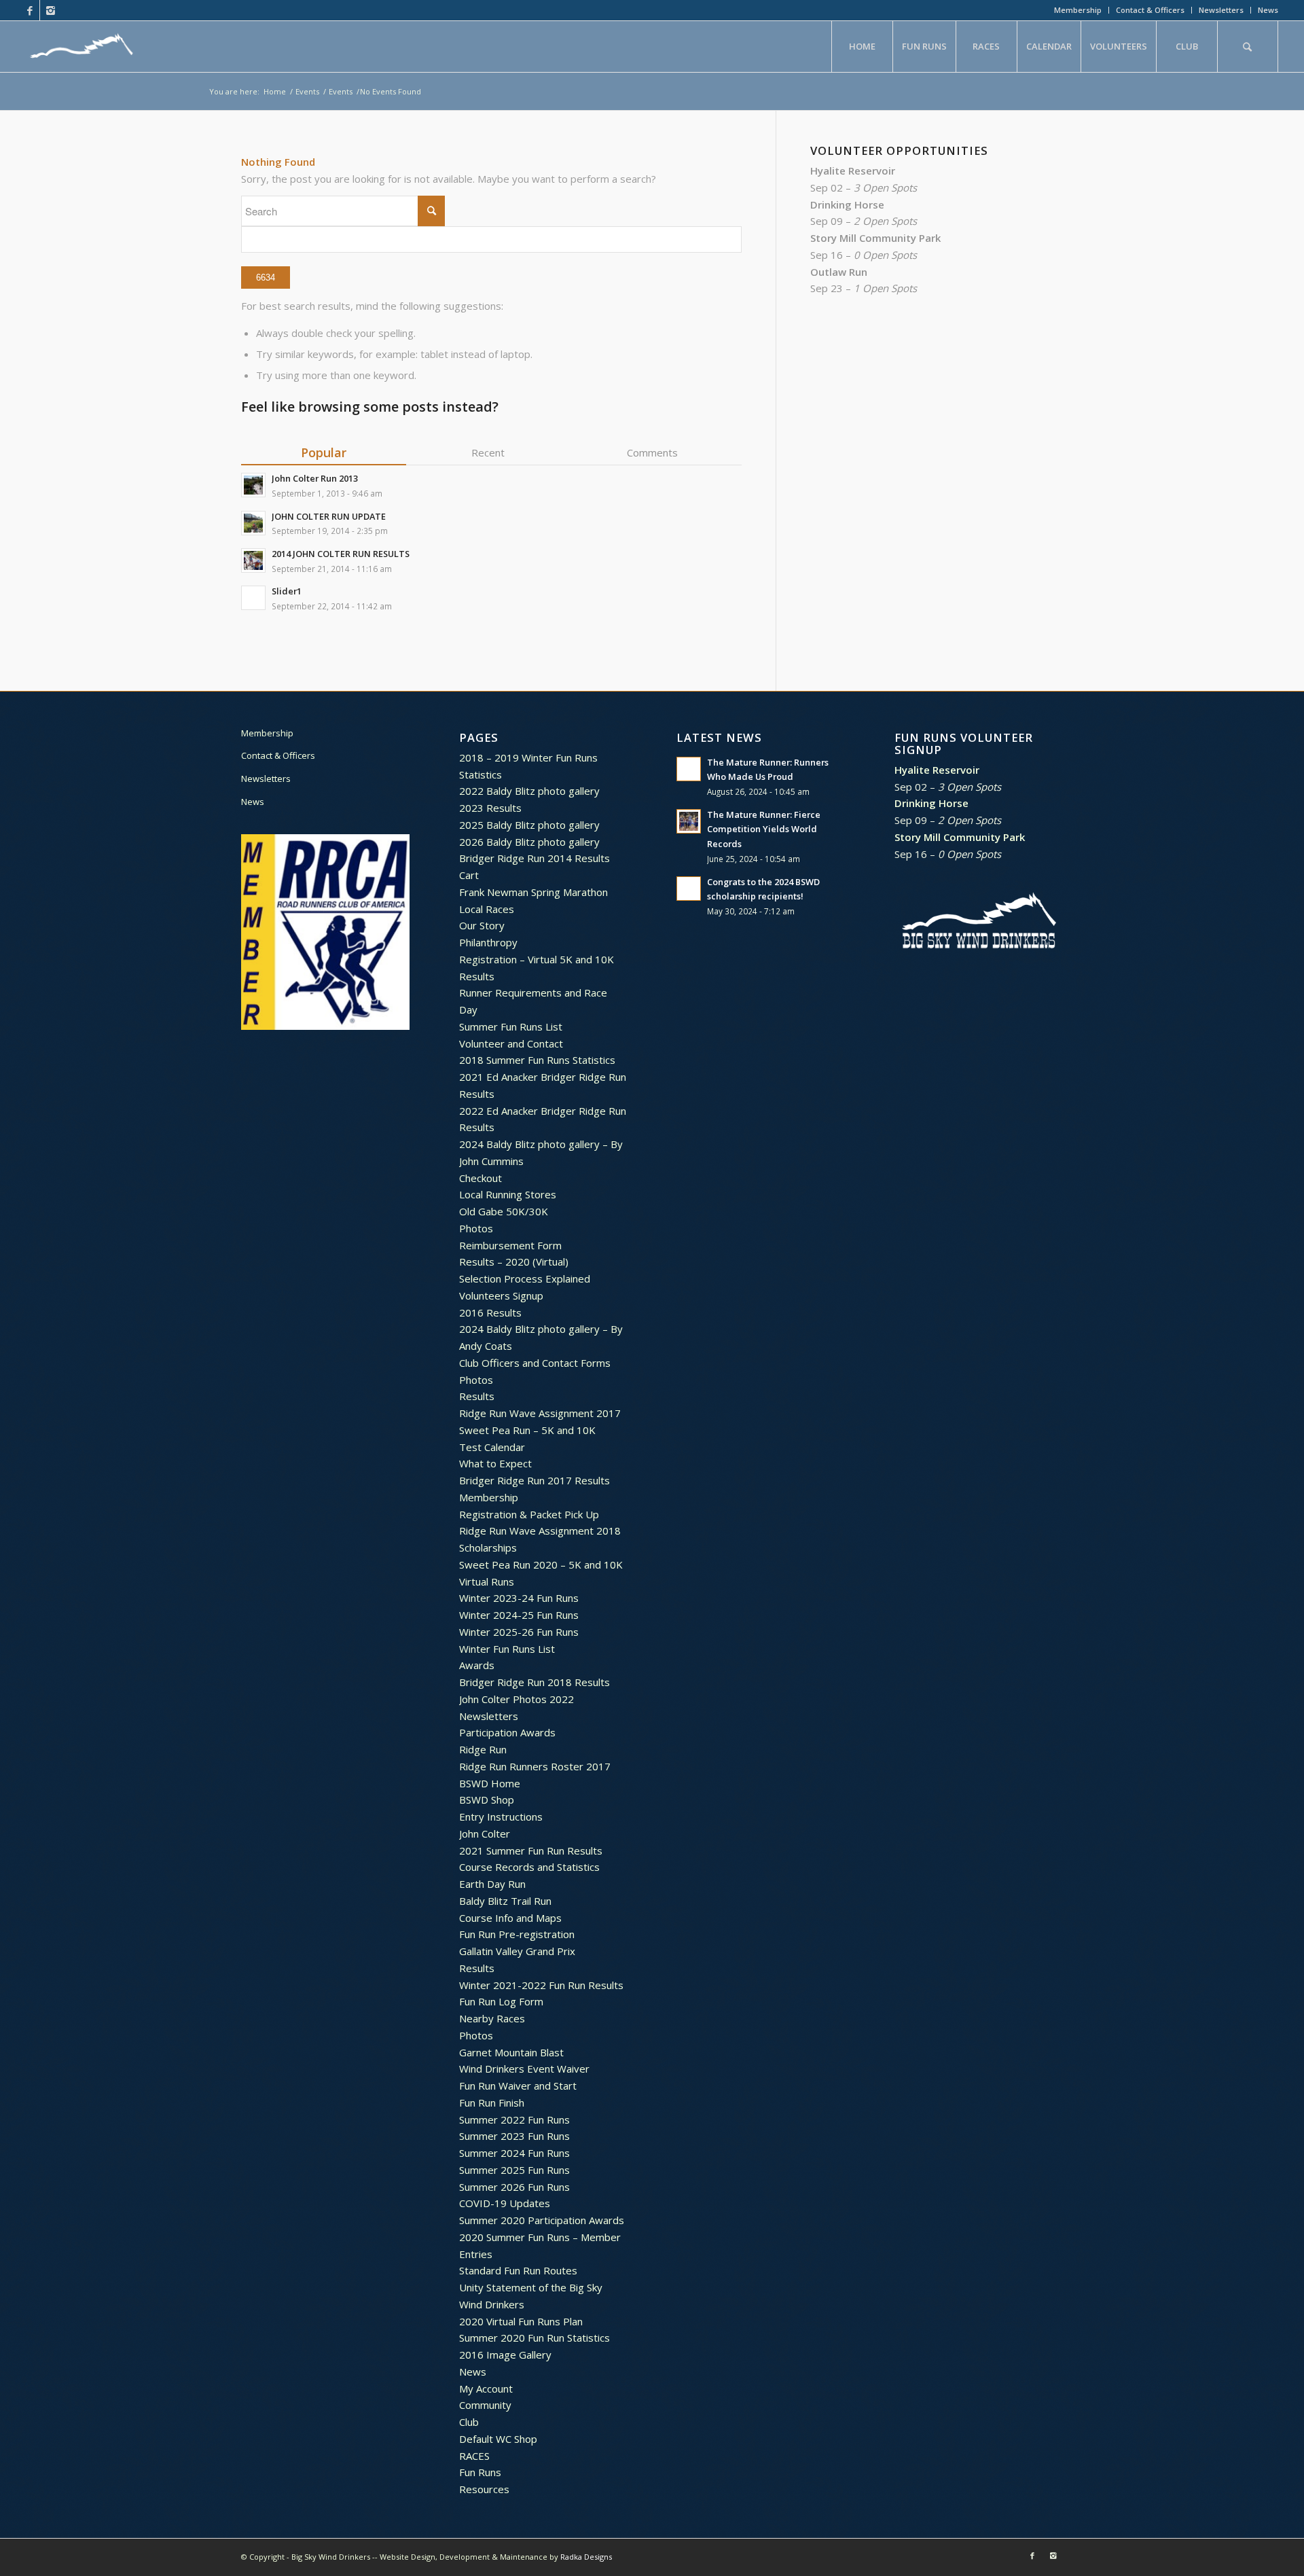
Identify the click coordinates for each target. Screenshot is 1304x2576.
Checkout (481, 1178)
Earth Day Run (492, 1884)
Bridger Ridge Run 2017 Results (535, 1480)
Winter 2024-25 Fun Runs (519, 1615)
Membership (1078, 10)
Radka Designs (586, 2557)
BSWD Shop (487, 1800)
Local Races (487, 909)
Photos (476, 1228)
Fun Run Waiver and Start (518, 2086)
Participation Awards (507, 1732)
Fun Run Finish (492, 2103)
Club (469, 2422)
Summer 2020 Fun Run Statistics (535, 2338)
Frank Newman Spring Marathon (533, 892)
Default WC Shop (498, 2439)
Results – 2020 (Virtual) (514, 1262)
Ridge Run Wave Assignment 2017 (540, 1413)
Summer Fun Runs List (511, 1026)
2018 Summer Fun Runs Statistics (537, 1060)
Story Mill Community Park (875, 238)
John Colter (485, 1833)
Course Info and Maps (510, 1918)
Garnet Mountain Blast (511, 2052)
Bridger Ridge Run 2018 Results (535, 1682)
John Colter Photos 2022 (517, 1699)
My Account (486, 2389)
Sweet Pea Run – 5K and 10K (527, 1430)
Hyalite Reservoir (853, 171)
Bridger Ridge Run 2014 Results (535, 858)
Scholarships (488, 1548)
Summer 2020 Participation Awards (542, 2220)
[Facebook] (30, 10)
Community (485, 2405)
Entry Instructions (501, 1817)
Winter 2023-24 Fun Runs (519, 1598)
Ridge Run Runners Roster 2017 (535, 1766)
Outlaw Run (839, 272)
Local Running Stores (508, 1194)
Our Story (482, 925)
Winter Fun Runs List (507, 1649)
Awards (477, 1665)
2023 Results (490, 808)
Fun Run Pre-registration (517, 1934)
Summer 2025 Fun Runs (514, 2170)
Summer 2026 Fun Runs (514, 2187)
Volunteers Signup (501, 1295)
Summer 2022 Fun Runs (514, 2119)
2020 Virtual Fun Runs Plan (521, 2321)
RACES (474, 2456)
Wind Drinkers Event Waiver (524, 2069)
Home (275, 91)
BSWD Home (490, 1783)
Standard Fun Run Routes (518, 2270)
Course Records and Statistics (529, 1867)
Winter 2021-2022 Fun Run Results (541, 1985)
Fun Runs (480, 2472)
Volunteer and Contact (511, 1043)
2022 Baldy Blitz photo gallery (529, 791)
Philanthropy (488, 942)
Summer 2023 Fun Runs (514, 2136)
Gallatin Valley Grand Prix (517, 1951)
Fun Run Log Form (501, 2001)
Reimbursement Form (510, 1245)
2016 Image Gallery (505, 2355)
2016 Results (490, 1312)
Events (307, 91)
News (1268, 10)
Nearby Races (492, 2018)
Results (477, 976)
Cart (469, 875)
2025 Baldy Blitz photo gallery (529, 825)
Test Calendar (492, 1447)
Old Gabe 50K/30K (504, 1211)
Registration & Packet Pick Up (529, 1514)
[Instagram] (50, 10)
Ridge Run (483, 1749)
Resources (484, 2489)
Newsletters (1221, 10)
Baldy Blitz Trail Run (505, 1901)
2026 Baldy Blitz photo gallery (529, 842)
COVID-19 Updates (505, 2203)
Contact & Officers (1150, 10)
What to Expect (495, 1463)
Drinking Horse (847, 204)
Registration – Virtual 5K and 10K (537, 959)
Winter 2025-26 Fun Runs (519, 1632)
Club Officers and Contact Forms (535, 1363)
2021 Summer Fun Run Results (531, 1850)
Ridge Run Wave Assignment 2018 (540, 1531)
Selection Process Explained (525, 1278)
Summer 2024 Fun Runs (514, 2153)
